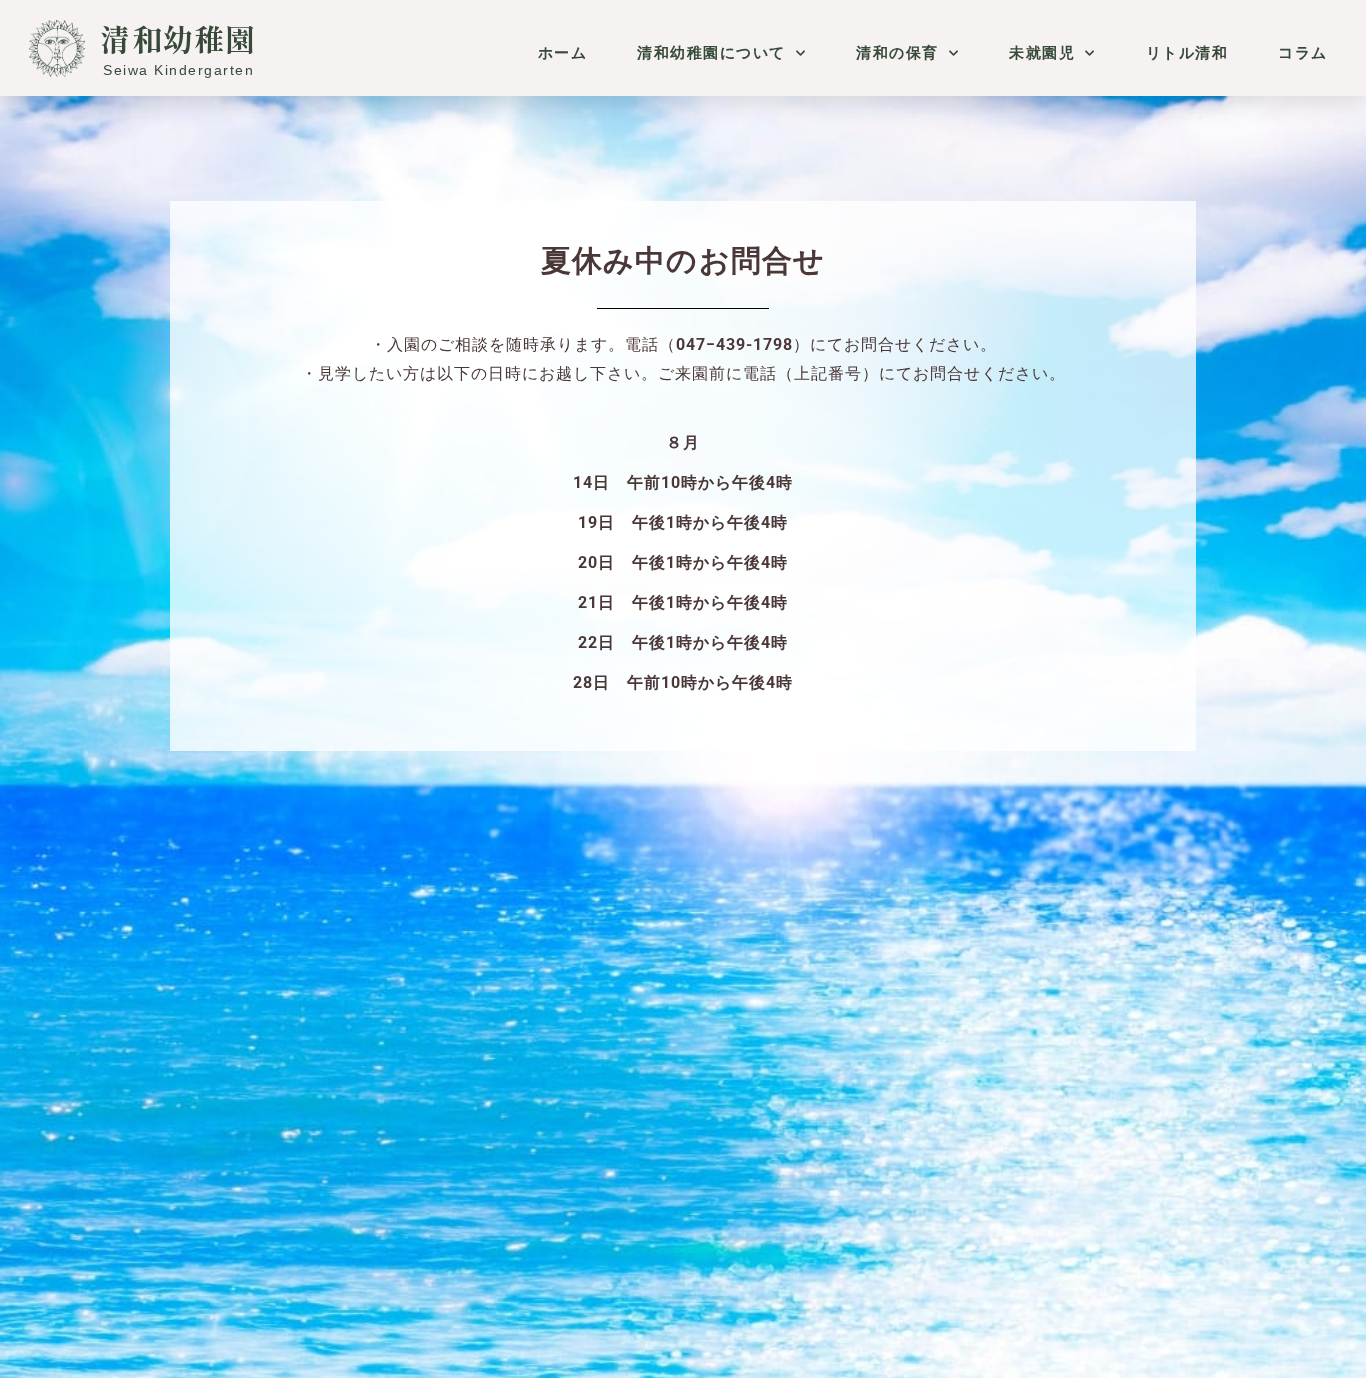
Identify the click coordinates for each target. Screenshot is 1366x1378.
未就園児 (1042, 53)
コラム (1303, 53)
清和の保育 (897, 53)
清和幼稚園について (711, 53)
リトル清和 (1187, 53)
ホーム (563, 53)
